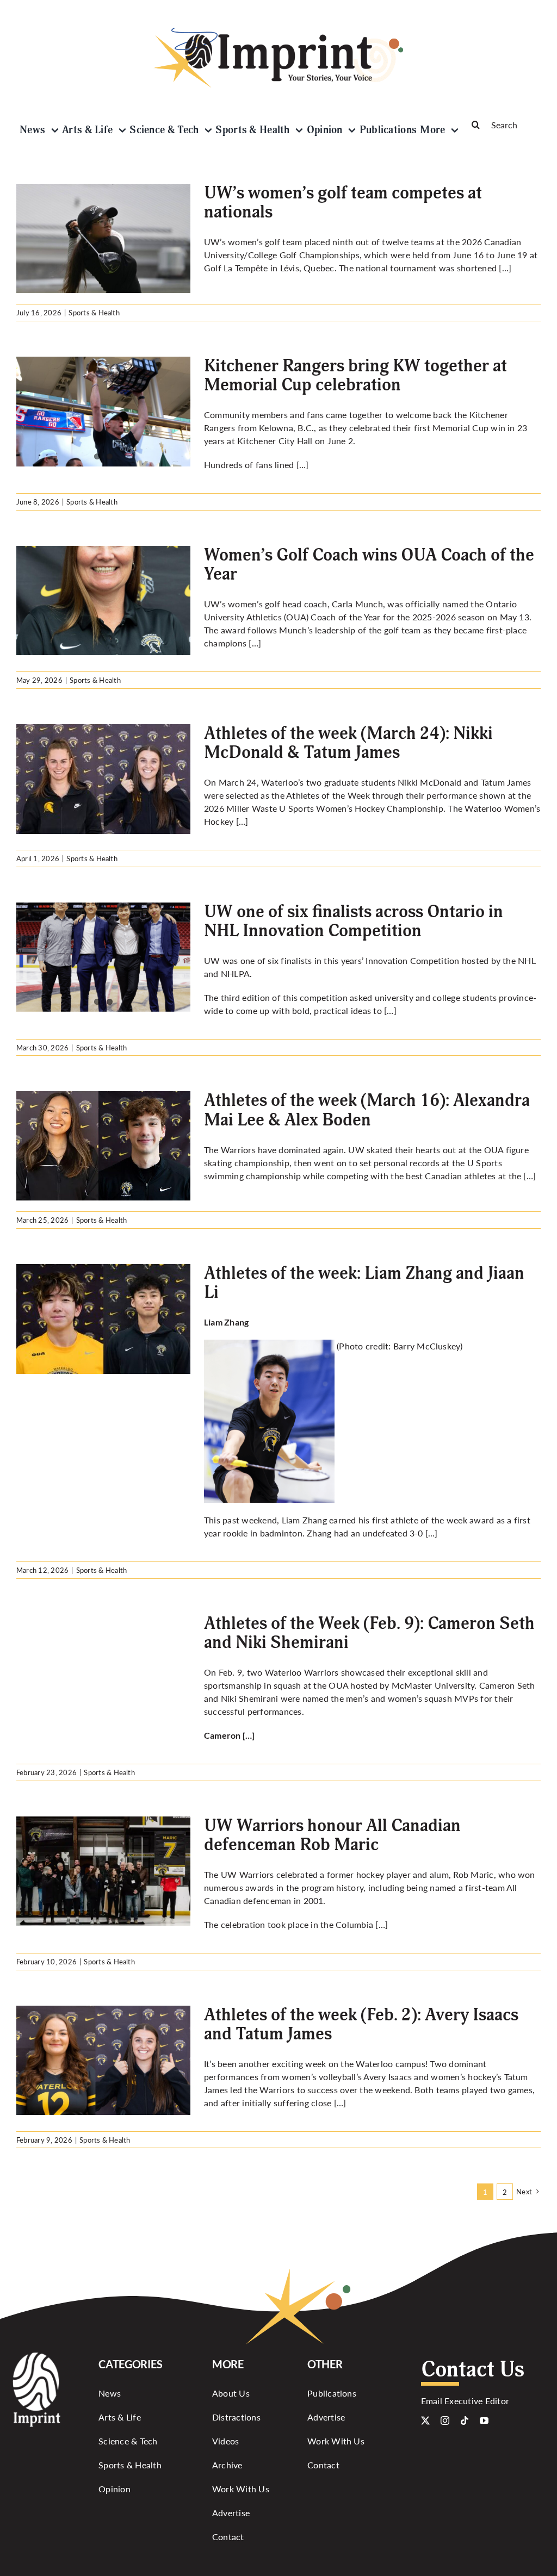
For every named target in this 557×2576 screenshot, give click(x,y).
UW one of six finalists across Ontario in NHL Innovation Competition (354, 921)
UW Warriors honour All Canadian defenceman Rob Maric (332, 1835)
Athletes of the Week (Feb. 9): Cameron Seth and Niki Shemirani (369, 1633)
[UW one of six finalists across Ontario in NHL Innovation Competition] (103, 957)
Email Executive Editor (465, 2401)
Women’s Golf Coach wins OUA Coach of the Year (369, 565)
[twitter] (425, 2421)
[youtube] (484, 2421)
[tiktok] (465, 2421)
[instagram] (445, 2421)
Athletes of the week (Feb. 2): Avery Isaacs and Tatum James (361, 2024)
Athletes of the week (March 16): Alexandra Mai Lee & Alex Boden (367, 1110)
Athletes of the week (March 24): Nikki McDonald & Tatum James (348, 743)
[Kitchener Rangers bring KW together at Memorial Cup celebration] (103, 412)
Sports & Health (94, 312)
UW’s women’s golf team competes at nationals (343, 203)
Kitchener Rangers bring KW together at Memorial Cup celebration (355, 375)
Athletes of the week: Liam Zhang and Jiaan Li (364, 1283)
